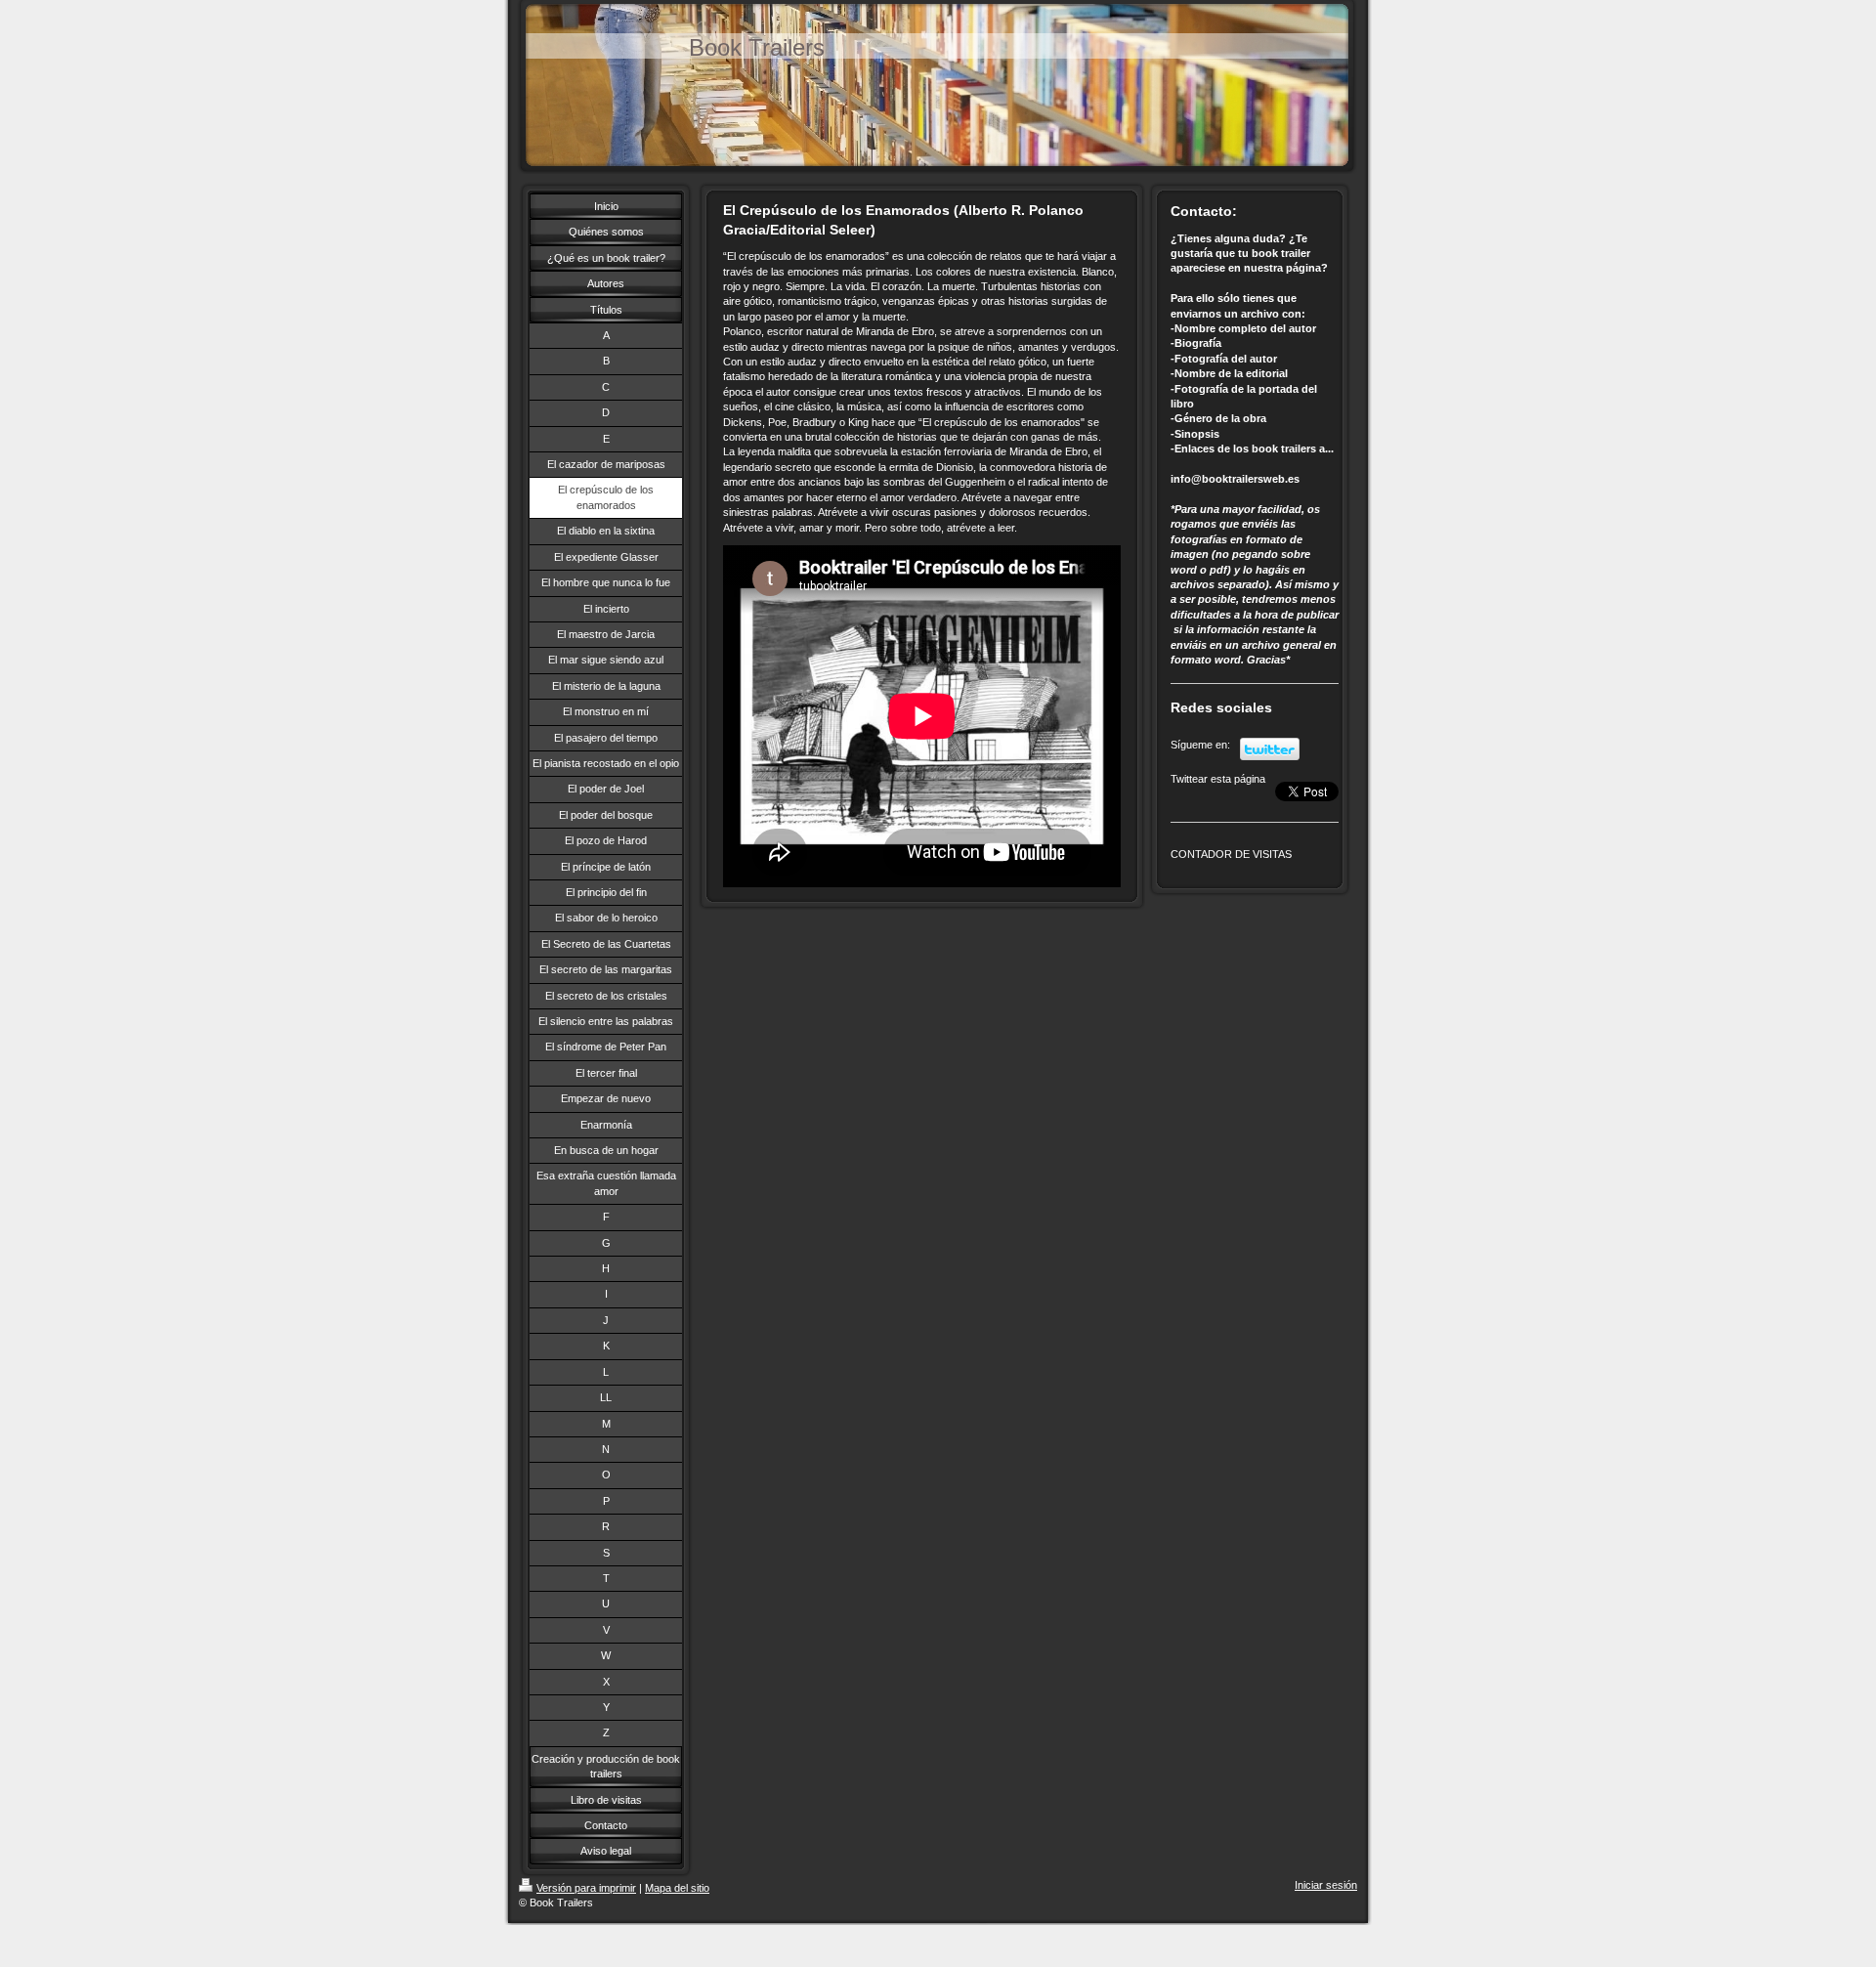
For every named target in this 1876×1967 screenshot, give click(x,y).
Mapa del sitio (677, 1888)
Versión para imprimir (586, 1888)
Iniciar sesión (1326, 1885)
